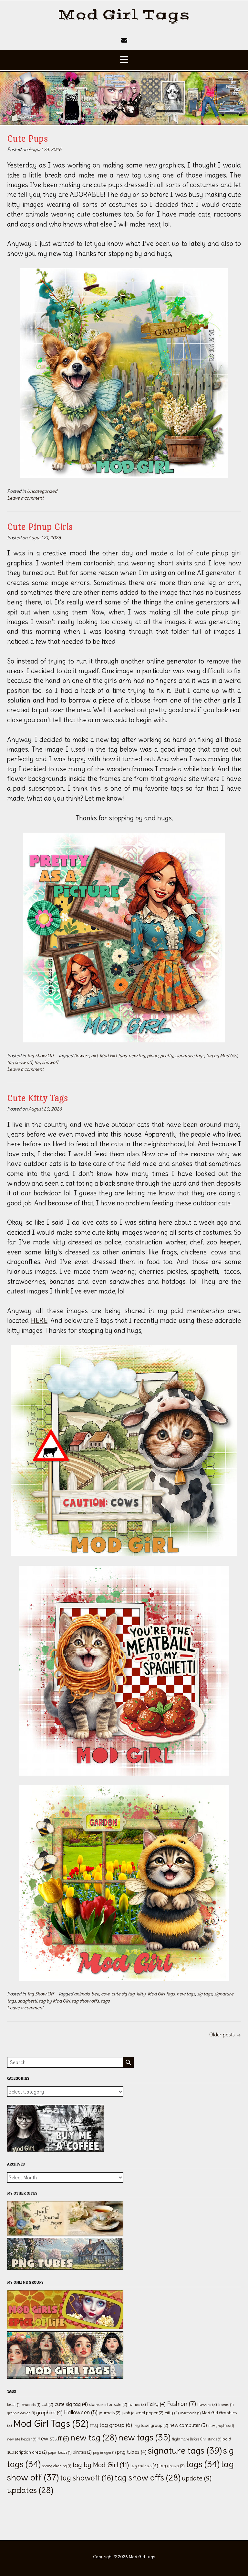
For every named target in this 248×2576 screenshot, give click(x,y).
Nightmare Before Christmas (196, 2439)
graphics (49, 2412)
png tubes (132, 2452)
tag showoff (46, 1062)
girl (94, 1056)
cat (47, 2404)
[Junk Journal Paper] (65, 2234)
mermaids (190, 2413)
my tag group (111, 2425)
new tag (137, 1056)
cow (105, 1994)
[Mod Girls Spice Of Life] (65, 2327)
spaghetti (27, 2001)
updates (30, 2490)
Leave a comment (25, 498)
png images (104, 2452)
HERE (39, 1320)
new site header (22, 2439)
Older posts (225, 2035)
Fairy (156, 2404)
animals (82, 1994)
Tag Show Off (40, 1056)
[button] (124, 60)
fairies (137, 2404)
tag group (172, 2466)
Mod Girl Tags (124, 15)
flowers (82, 1056)
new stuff (53, 2438)
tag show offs (85, 2001)
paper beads (60, 2452)
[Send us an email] (124, 40)
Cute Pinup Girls (40, 527)
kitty (141, 1994)
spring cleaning (57, 2466)
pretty (167, 1056)
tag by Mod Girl (222, 1056)
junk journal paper (143, 2413)
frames (226, 2405)
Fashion (181, 2404)
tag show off (20, 1062)
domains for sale (108, 2404)
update (197, 2478)
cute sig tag (123, 1994)
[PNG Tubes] (65, 2268)
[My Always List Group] (65, 2377)
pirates (82, 2452)
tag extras (144, 2466)
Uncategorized (42, 491)
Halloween (81, 2412)
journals (110, 2413)
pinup (153, 1056)
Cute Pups (28, 138)
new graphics (221, 2426)
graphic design (21, 2413)
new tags (186, 1994)
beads (14, 2405)
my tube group (151, 2425)
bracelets (31, 2405)
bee (95, 1994)
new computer (188, 2425)
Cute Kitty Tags (38, 1098)
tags (105, 2001)
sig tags (205, 1994)
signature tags (190, 1056)
